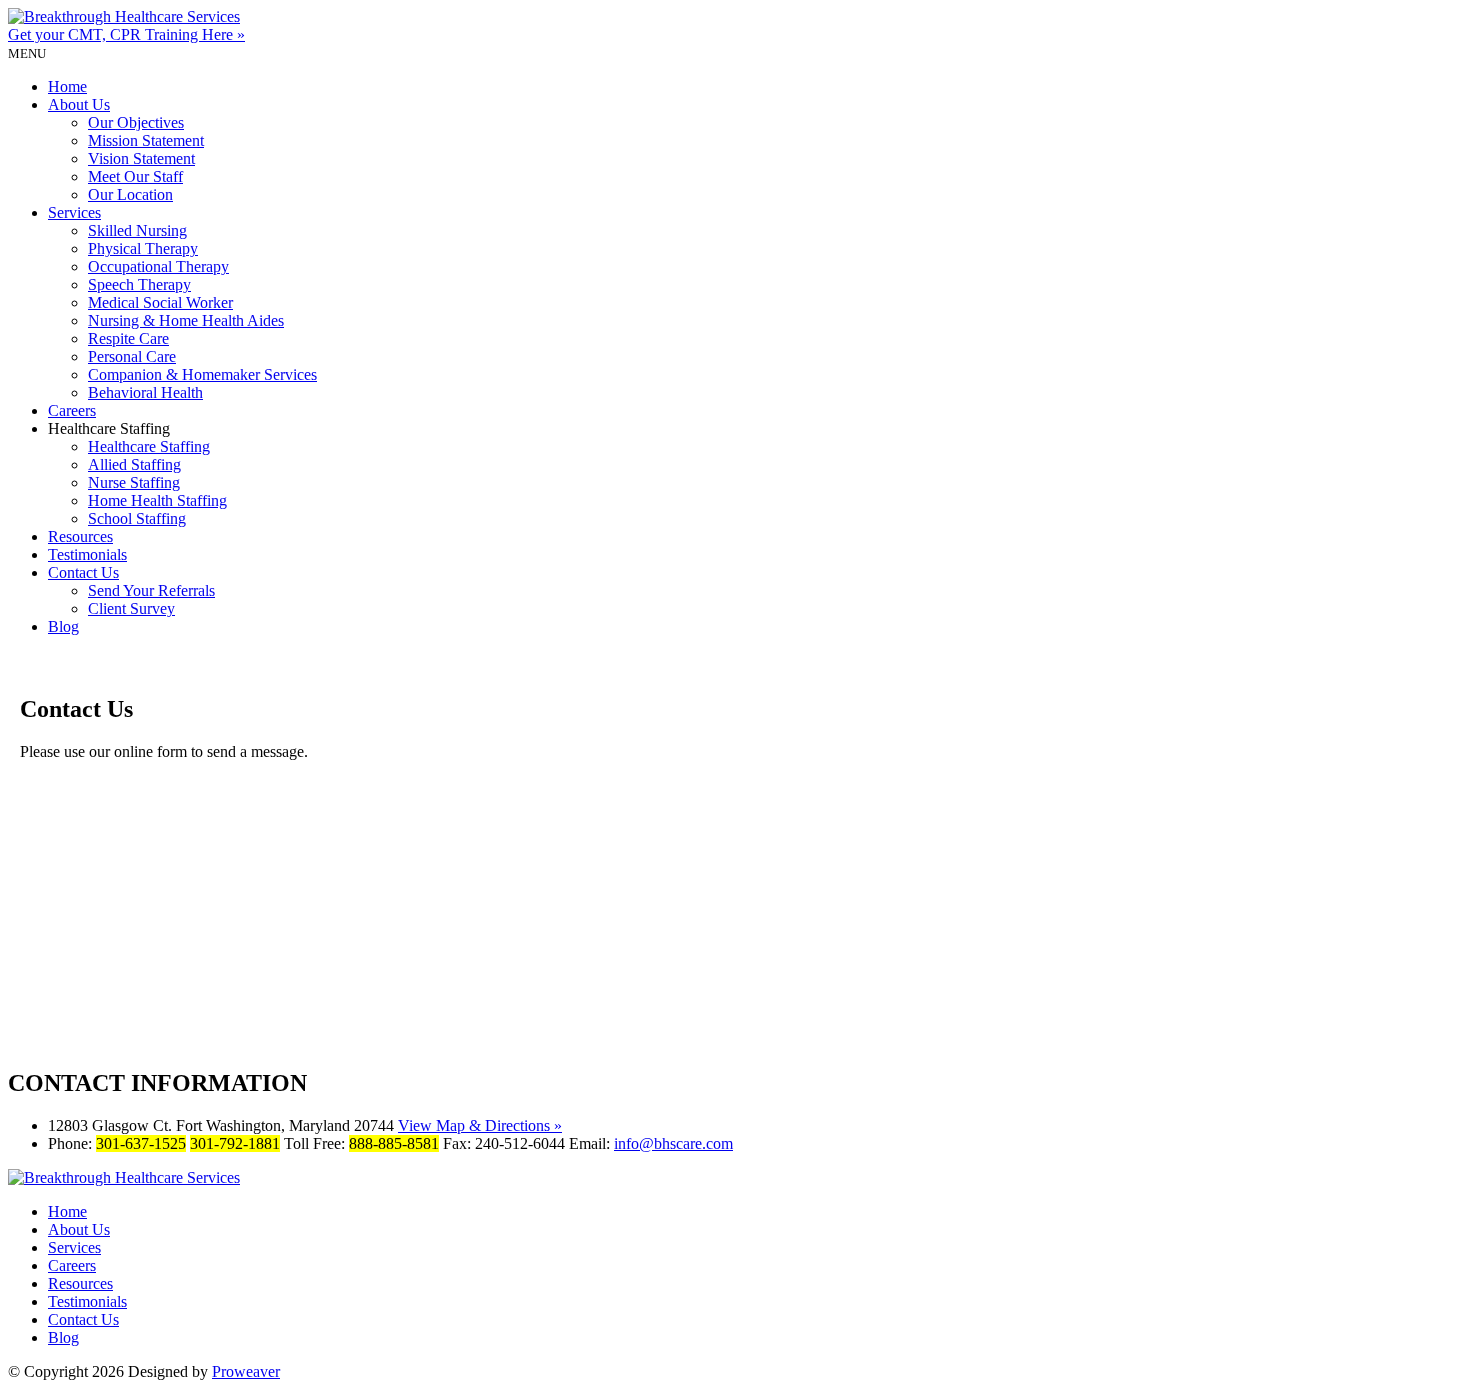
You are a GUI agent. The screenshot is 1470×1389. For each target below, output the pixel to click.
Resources (80, 536)
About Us (79, 104)
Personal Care (132, 356)
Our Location (130, 194)
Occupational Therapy (158, 266)
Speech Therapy (139, 284)
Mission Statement (146, 140)
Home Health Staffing (157, 500)
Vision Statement (141, 158)
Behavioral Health (145, 392)
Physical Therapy (143, 248)
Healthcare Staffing (149, 446)
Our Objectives (136, 122)
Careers (72, 410)
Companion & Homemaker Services (202, 374)
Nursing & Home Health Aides (186, 320)
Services (74, 212)
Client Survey (131, 608)
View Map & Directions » (480, 1125)
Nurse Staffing (134, 482)
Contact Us (83, 572)
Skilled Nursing (137, 230)
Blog (63, 626)
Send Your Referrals (151, 590)
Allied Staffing (134, 464)
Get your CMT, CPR (126, 34)
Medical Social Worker (160, 302)
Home (67, 86)
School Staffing (137, 518)
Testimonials (87, 554)
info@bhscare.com (673, 1143)
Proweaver (246, 1371)
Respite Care (128, 338)
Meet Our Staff (135, 176)
